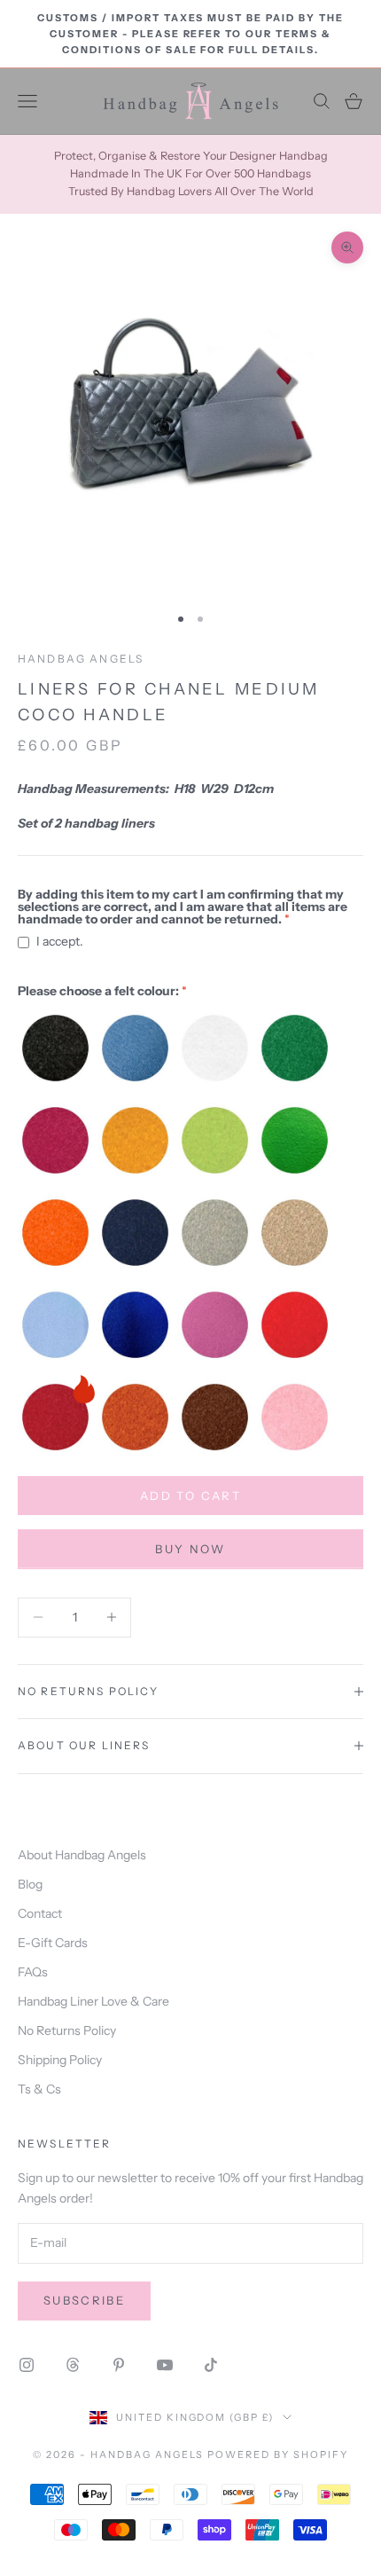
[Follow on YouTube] (165, 2365)
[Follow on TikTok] (211, 2365)
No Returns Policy (67, 2030)
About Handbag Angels (82, 1855)
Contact (40, 1913)
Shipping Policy (60, 2060)
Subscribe (84, 2300)
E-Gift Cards (53, 1943)
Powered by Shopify (278, 2454)
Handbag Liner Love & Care (93, 2001)
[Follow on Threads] (73, 2365)
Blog (30, 1884)
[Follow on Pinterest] (119, 2365)
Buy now (190, 1549)
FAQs (33, 1972)
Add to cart (190, 1496)
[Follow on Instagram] (27, 2365)
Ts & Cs (39, 2089)
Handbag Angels (81, 659)
